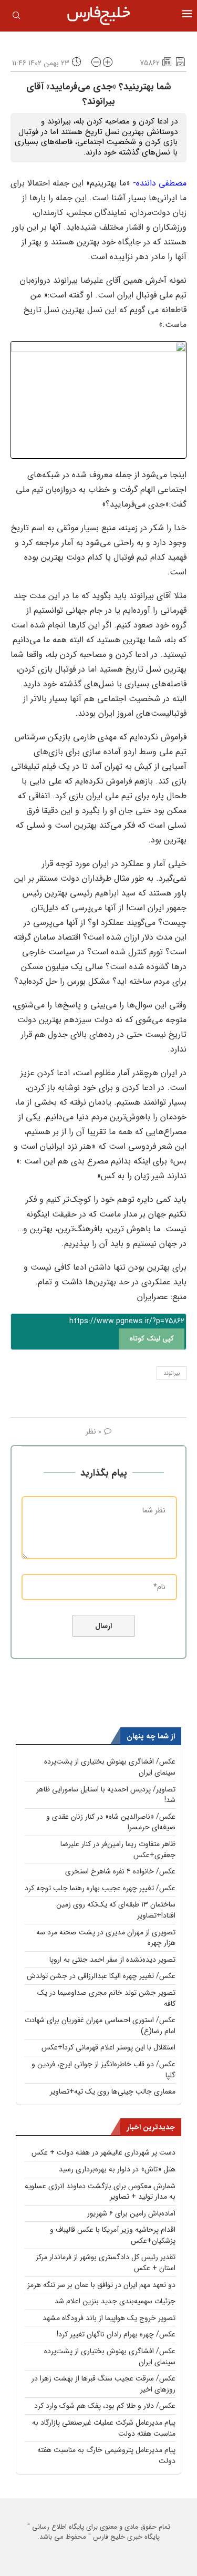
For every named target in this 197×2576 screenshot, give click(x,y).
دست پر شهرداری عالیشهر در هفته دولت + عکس (103, 2152)
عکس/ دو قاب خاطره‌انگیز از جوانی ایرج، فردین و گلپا (103, 2070)
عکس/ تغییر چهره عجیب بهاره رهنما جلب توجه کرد (100, 1888)
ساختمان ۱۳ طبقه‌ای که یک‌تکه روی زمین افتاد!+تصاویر (116, 1910)
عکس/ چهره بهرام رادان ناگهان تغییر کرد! (116, 2334)
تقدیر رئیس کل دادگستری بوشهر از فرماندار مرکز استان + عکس (106, 2263)
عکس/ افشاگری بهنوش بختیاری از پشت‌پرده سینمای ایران (110, 1767)
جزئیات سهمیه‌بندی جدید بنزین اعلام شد (115, 2301)
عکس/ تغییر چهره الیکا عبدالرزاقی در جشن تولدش (101, 1976)
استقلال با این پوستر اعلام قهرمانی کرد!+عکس (108, 2047)
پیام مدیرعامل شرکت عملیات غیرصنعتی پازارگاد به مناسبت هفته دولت (104, 2428)
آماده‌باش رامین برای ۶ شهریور (131, 2213)
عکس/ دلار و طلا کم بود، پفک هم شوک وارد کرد (105, 2406)
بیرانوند (172, 1373)
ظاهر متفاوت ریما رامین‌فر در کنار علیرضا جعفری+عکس (118, 1849)
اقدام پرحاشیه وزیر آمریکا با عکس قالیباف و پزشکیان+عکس (113, 2235)
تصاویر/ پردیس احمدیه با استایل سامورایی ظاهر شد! (106, 1795)
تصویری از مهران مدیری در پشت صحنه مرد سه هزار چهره (106, 1938)
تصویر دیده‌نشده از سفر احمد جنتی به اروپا (112, 1960)
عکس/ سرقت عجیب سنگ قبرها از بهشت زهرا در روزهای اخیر (103, 2384)
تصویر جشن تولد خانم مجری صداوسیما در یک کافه (106, 1998)
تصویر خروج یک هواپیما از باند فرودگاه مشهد (109, 2318)
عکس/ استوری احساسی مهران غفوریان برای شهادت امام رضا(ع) (100, 2026)
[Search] (16, 17)
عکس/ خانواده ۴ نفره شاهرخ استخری (120, 1871)
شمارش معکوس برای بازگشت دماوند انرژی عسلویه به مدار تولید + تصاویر (100, 2192)
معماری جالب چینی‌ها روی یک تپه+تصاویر (113, 2091)
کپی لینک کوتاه (152, 1339)
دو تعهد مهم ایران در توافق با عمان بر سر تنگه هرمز (101, 2285)
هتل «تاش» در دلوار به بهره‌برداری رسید (117, 2169)
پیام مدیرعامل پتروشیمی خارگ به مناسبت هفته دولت (106, 2455)
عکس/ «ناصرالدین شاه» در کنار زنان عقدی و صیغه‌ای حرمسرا (111, 1822)
